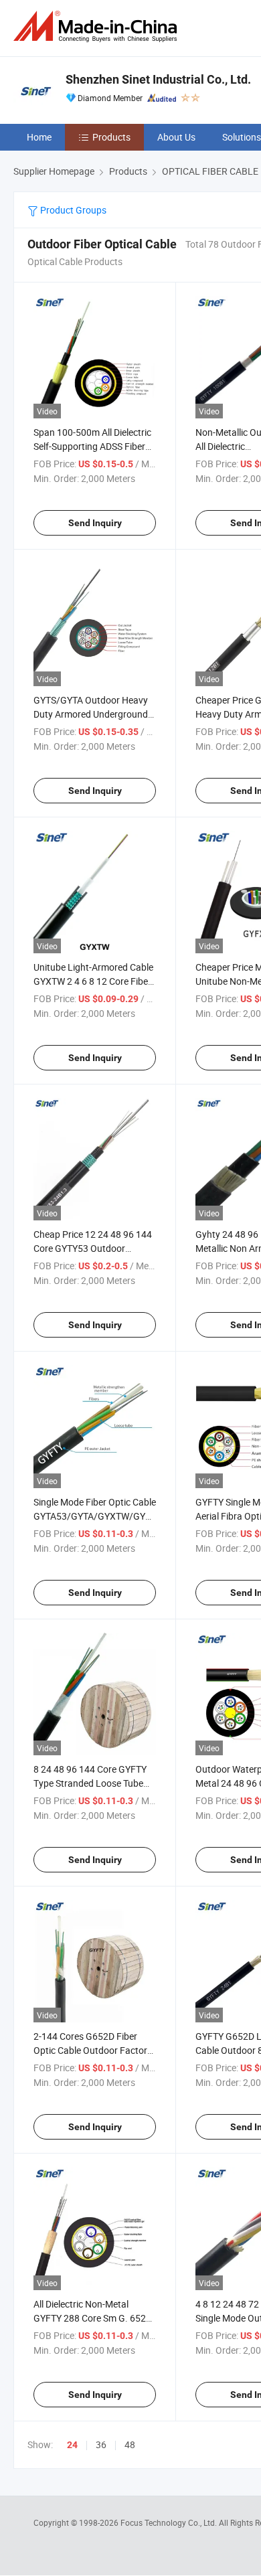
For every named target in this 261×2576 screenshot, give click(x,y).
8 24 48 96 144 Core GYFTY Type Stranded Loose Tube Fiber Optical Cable (90, 1783)
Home (39, 137)
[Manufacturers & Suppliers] (98, 26)
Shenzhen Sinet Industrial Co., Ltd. (158, 79)
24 (72, 2445)
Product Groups (72, 210)
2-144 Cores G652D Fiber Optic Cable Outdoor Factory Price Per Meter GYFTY (93, 2050)
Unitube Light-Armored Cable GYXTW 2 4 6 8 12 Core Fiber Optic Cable (93, 981)
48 (130, 2444)
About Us (176, 137)
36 (101, 2444)
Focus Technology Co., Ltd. (170, 2522)
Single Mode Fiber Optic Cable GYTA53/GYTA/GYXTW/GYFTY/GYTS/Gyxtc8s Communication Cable (130, 1516)
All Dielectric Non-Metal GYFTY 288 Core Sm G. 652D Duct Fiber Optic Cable (93, 2318)
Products (111, 137)
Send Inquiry (95, 523)
